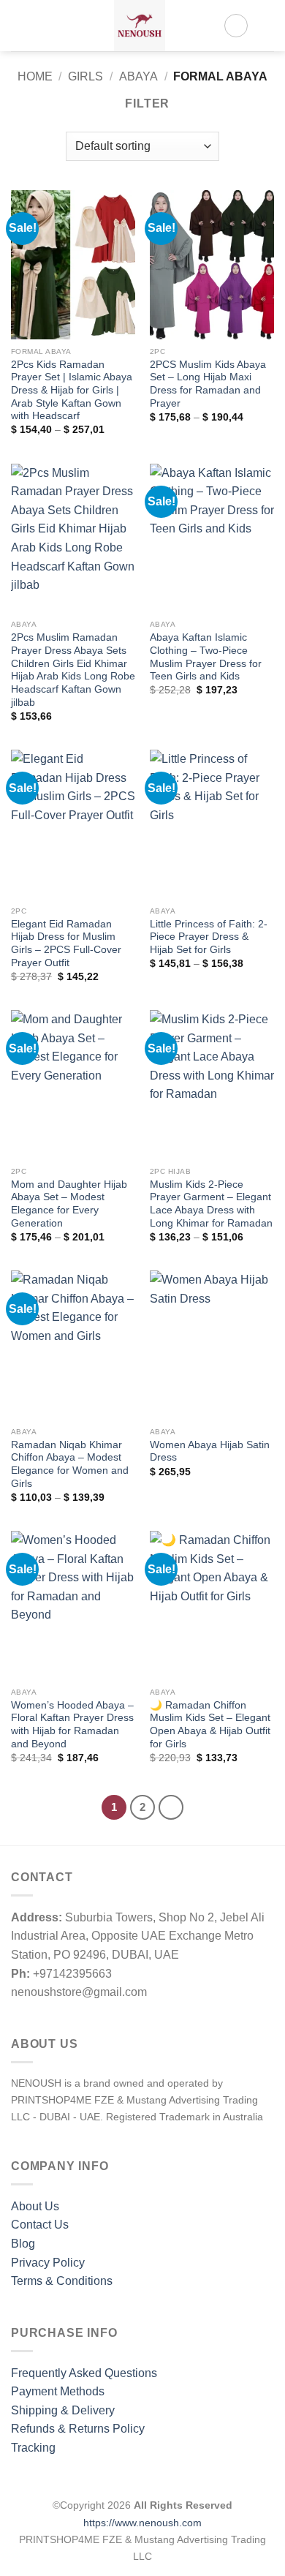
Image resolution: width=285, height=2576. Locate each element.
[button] (20, 25)
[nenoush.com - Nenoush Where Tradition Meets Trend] (140, 26)
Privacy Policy (48, 2263)
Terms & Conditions (62, 2281)
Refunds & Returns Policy (78, 2429)
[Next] (171, 1807)
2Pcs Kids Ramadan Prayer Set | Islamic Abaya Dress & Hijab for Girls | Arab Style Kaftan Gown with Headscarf (72, 391)
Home (35, 76)
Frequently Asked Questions (84, 2373)
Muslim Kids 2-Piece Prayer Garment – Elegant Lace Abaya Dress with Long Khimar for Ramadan (211, 1204)
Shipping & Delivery (63, 2410)
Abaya (138, 76)
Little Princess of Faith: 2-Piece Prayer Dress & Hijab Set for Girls (209, 937)
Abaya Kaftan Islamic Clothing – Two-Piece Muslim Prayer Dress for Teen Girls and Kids (206, 657)
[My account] (236, 26)
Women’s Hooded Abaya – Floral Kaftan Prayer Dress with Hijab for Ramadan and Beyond (72, 1725)
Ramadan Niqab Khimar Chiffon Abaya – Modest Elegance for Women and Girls (70, 1464)
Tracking (33, 2448)
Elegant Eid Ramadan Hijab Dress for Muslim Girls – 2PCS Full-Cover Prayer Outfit (66, 944)
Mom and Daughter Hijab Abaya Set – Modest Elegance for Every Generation (69, 1204)
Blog (23, 2244)
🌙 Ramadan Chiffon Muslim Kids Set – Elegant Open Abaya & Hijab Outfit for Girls (210, 1725)
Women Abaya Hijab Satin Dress (210, 1451)
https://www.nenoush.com (142, 2523)
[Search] (44, 26)
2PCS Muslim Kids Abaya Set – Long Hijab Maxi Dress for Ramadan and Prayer (208, 384)
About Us (35, 2206)
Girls (85, 76)
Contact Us (40, 2225)
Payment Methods (58, 2391)
